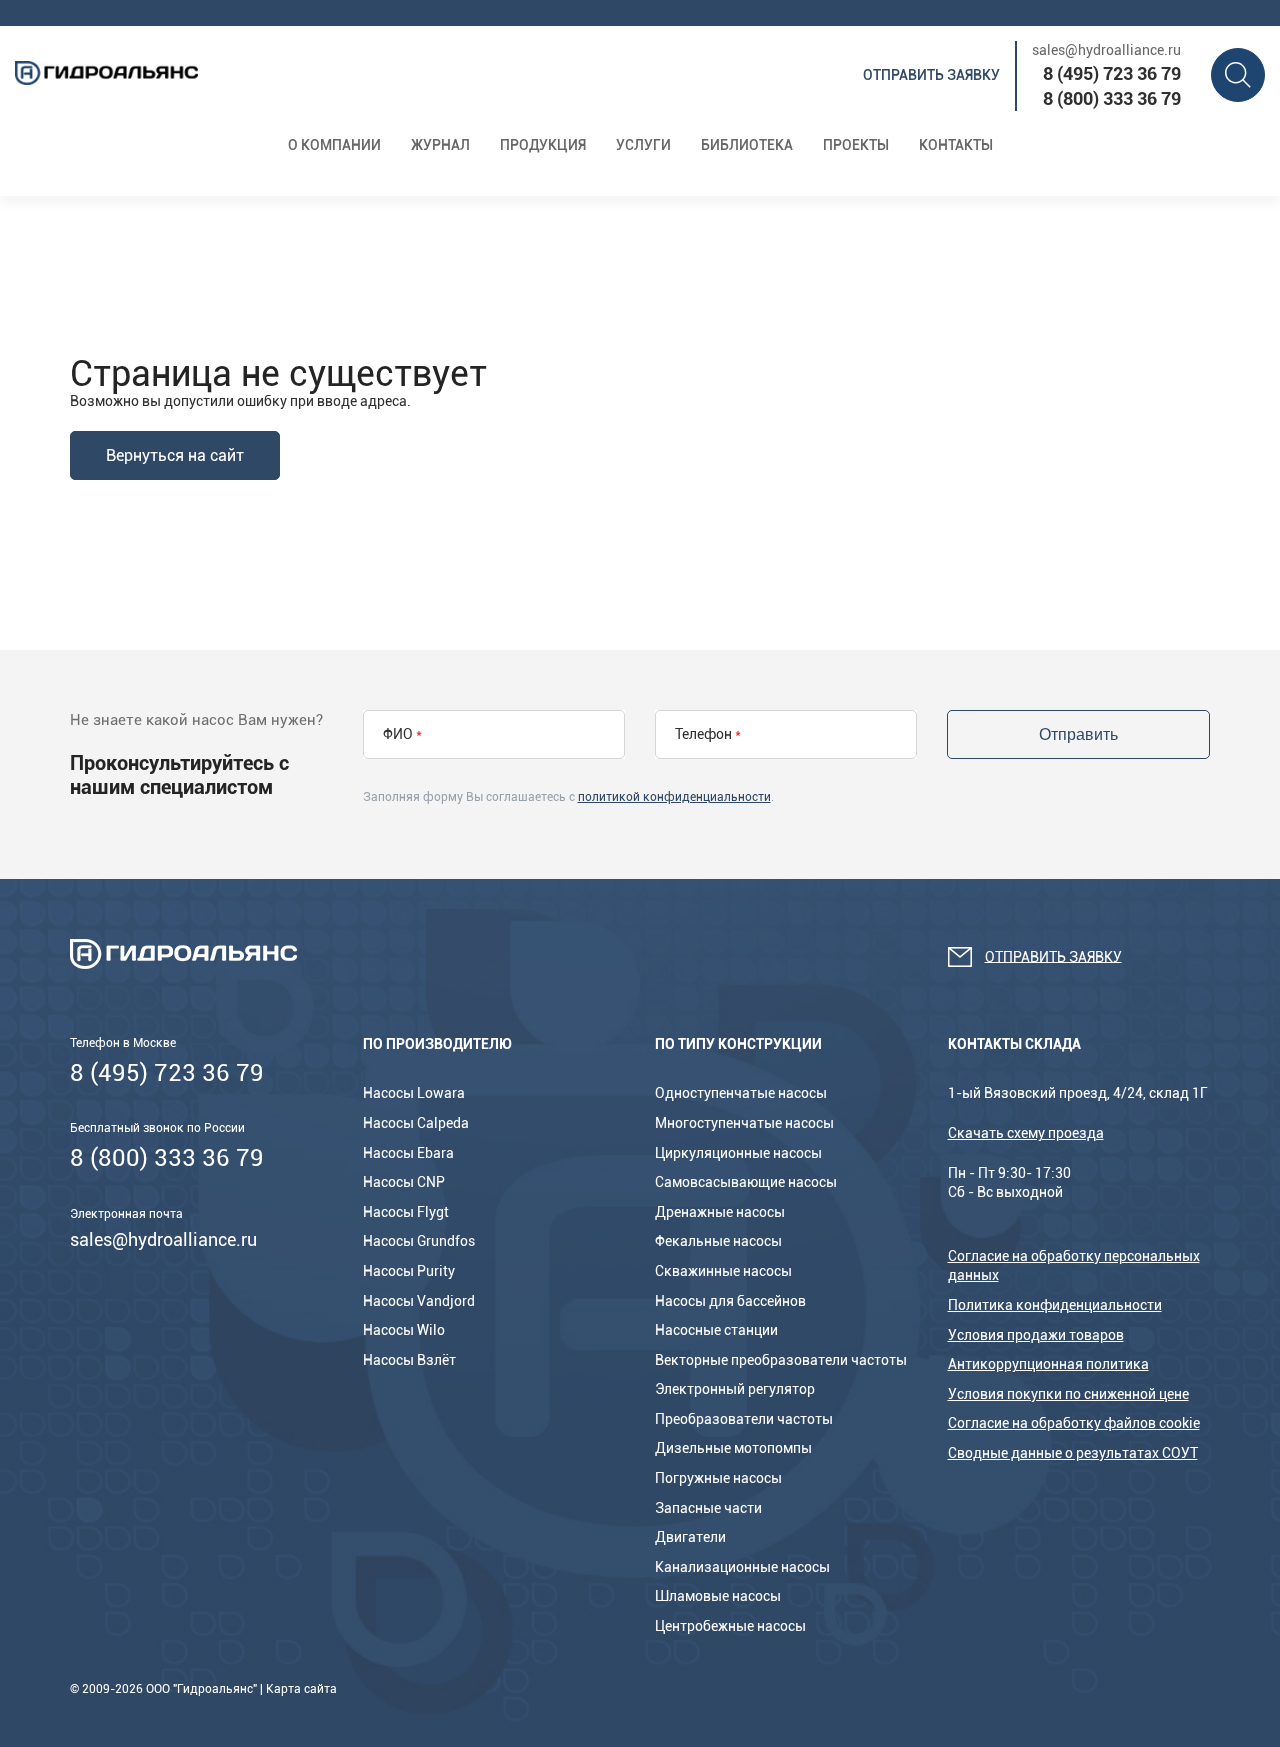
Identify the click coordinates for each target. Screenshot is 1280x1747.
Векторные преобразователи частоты (781, 1360)
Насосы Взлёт (409, 1360)
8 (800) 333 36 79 (1112, 98)
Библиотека (747, 145)
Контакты (956, 145)
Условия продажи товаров (1036, 1335)
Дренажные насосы (720, 1212)
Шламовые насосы (718, 1596)
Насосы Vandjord (419, 1301)
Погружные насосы (718, 1478)
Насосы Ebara (408, 1153)
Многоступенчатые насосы (744, 1123)
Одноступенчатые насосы (741, 1093)
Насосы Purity (409, 1271)
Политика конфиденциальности (1055, 1305)
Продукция (543, 145)
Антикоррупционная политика (1048, 1364)
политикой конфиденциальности (674, 797)
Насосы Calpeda (416, 1123)
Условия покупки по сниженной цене (1068, 1394)
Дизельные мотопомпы (733, 1448)
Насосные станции (716, 1330)
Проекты (856, 145)
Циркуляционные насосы (738, 1153)
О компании (334, 145)
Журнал (440, 145)
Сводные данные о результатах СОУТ (1073, 1453)
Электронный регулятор (735, 1389)
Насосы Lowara (414, 1093)
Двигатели (690, 1537)
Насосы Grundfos (419, 1241)
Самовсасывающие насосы (746, 1182)
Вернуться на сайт (175, 455)
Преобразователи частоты (744, 1419)
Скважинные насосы (723, 1271)
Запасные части (708, 1508)
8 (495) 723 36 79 (1112, 73)
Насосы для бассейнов (730, 1301)
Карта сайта (301, 1689)
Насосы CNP (404, 1182)
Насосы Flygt (406, 1212)
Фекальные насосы (718, 1241)
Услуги (643, 145)
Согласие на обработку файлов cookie (1074, 1423)
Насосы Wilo (404, 1330)
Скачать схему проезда (1026, 1133)
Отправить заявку (931, 75)
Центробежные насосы (730, 1626)
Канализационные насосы (742, 1567)
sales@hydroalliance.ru (1106, 50)
